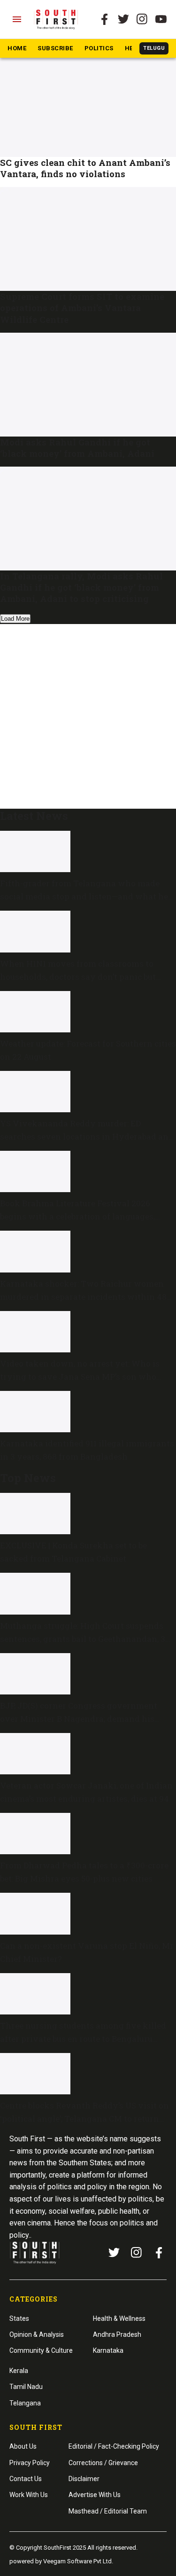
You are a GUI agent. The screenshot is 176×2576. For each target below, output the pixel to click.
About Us (23, 2446)
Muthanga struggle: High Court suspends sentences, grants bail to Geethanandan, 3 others (83, 1639)
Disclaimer (84, 2479)
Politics (99, 48)
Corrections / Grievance (103, 2463)
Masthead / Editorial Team (108, 2511)
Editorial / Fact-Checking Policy (114, 2446)
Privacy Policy (30, 2463)
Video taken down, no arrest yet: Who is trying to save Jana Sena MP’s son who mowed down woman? (80, 1377)
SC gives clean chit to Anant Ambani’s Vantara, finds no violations (85, 168)
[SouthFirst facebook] (105, 19)
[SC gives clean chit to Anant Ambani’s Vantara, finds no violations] (88, 105)
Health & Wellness (119, 2318)
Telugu (154, 48)
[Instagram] (142, 19)
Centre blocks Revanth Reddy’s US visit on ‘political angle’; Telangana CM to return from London (84, 2119)
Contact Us (26, 2479)
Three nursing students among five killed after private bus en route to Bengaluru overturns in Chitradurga (83, 2039)
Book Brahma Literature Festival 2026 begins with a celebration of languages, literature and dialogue (77, 1216)
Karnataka (108, 2350)
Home (17, 48)
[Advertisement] (88, 714)
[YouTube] (161, 19)
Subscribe (55, 48)
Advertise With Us (95, 2495)
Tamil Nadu (26, 2387)
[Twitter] (123, 19)
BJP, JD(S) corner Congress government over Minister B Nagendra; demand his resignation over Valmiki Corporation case (86, 1719)
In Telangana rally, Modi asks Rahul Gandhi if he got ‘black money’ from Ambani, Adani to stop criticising (81, 587)
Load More (15, 619)
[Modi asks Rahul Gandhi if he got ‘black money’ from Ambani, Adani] (88, 385)
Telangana (25, 2403)
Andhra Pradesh (117, 2334)
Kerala (19, 2371)
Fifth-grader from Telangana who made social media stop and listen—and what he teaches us (84, 896)
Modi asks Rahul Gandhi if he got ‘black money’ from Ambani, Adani (77, 448)
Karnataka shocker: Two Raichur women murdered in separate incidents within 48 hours (83, 1297)
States (19, 2318)
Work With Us (29, 2495)
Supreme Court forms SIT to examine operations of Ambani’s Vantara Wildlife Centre (82, 308)
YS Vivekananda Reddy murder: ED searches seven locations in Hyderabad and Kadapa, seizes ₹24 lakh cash (87, 1136)
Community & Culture (41, 2350)
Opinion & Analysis (37, 2334)
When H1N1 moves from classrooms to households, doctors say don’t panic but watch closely (78, 977)
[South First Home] (57, 19)
